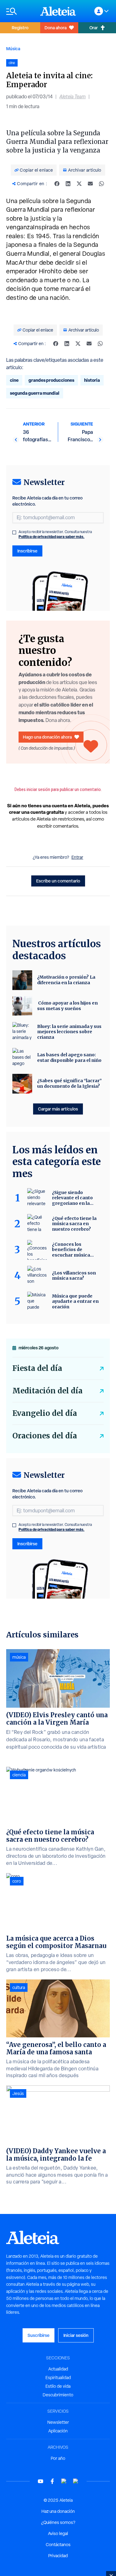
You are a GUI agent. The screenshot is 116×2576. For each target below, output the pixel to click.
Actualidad (58, 2369)
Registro (20, 28)
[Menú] (20, 11)
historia (92, 380)
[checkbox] (14, 532)
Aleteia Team (73, 97)
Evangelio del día (45, 1413)
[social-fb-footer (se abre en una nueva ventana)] (52, 2481)
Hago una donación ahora (47, 737)
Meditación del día (47, 1391)
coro (17, 1881)
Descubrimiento (58, 2395)
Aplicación (58, 2431)
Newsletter (58, 2422)
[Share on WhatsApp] (101, 184)
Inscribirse (27, 551)
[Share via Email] (90, 184)
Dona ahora (56, 28)
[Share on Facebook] (57, 184)
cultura (19, 1987)
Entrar (77, 857)
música (19, 1657)
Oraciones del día (45, 1436)
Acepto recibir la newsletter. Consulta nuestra (55, 534)
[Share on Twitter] (79, 184)
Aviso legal (58, 2533)
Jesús (18, 2093)
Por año (58, 2458)
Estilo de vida (58, 2386)
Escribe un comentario (58, 881)
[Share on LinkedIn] (68, 184)
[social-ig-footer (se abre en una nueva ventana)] (76, 2481)
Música (13, 49)
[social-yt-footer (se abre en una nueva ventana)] (41, 2481)
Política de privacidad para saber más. (52, 537)
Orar (94, 28)
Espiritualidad (58, 2378)
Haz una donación (58, 2511)
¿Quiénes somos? (58, 2522)
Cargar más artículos (58, 1109)
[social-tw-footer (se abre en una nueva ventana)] (64, 2481)
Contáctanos (58, 2545)
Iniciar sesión (76, 2335)
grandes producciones (51, 380)
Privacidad (58, 2556)
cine (14, 380)
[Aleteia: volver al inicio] (58, 11)
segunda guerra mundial (35, 393)
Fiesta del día (37, 1368)
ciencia (19, 1775)
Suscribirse (39, 2335)
